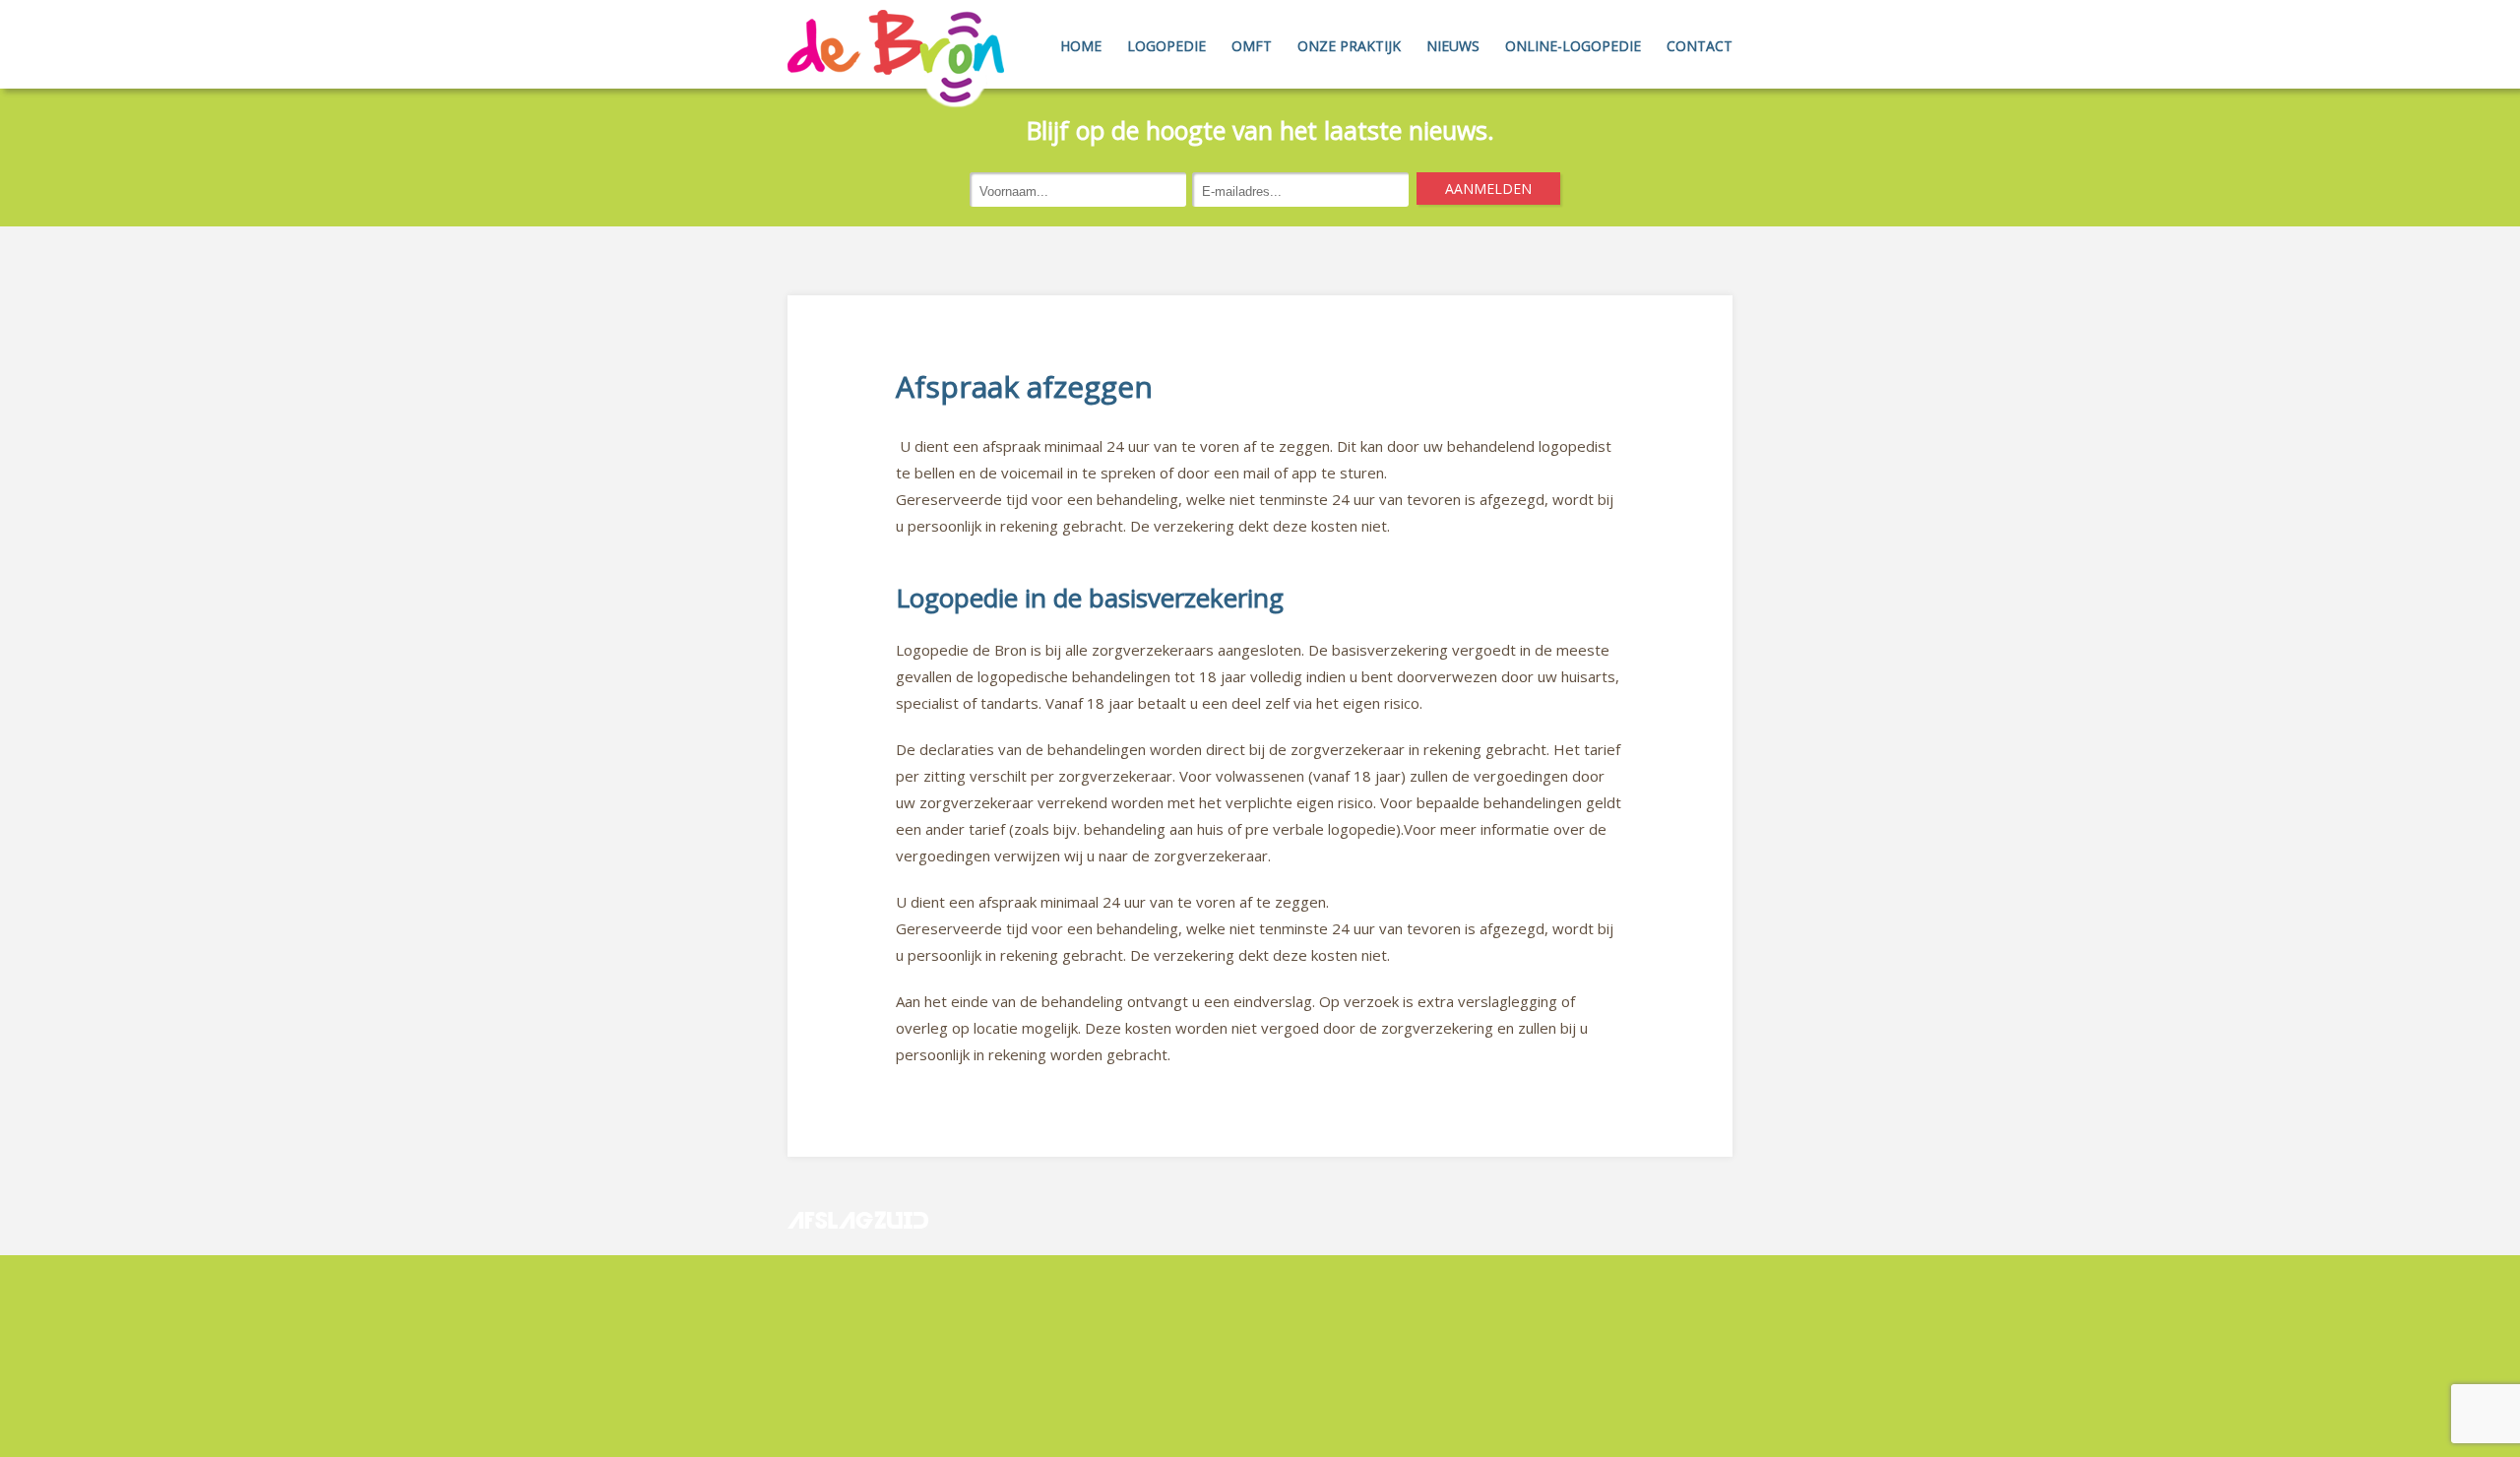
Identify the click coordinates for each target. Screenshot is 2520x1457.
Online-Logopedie (1573, 46)
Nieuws (1453, 46)
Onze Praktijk (1349, 46)
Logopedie (1166, 46)
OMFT (1252, 46)
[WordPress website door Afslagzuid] (860, 1268)
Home (1081, 46)
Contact (1700, 46)
